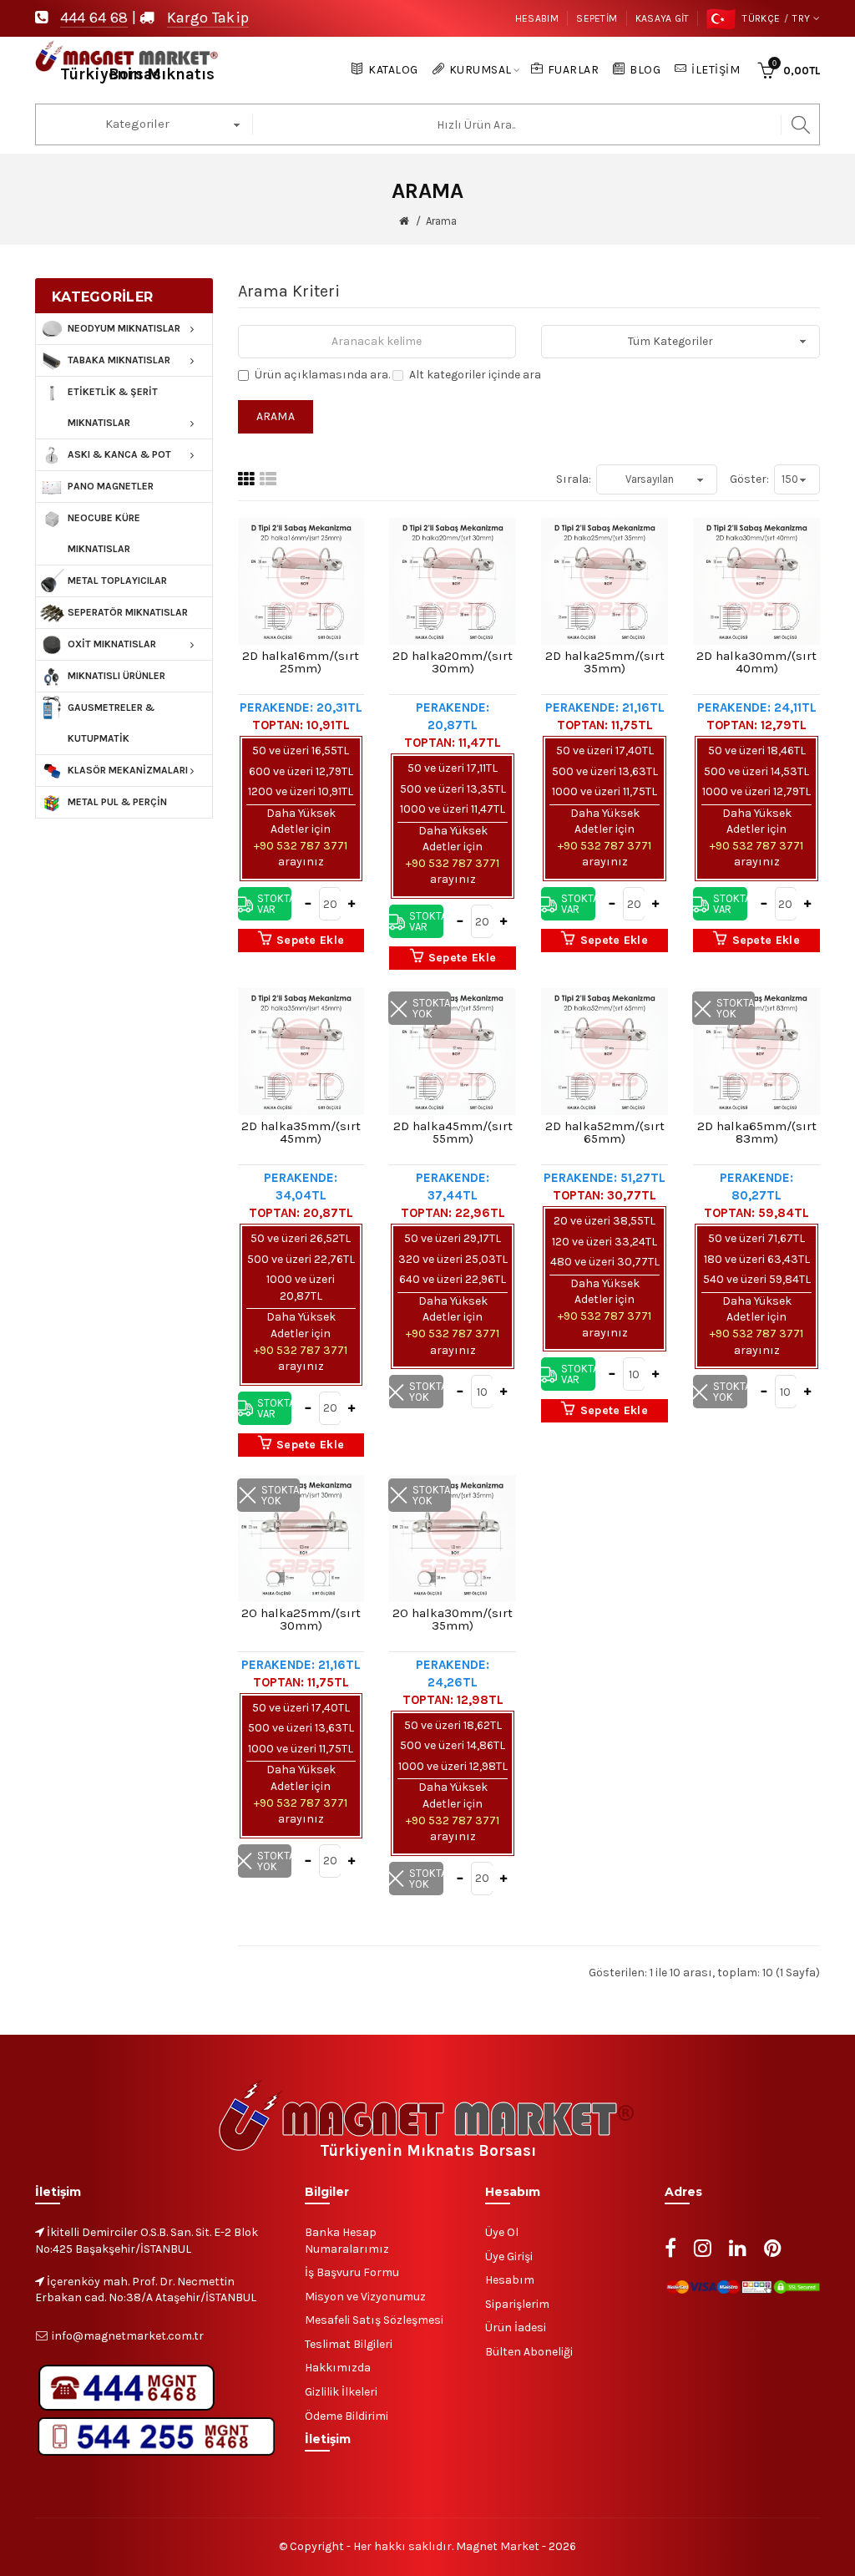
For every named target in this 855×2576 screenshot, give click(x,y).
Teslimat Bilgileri (349, 2344)
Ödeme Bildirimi (347, 2416)
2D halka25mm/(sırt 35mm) (605, 662)
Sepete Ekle (310, 940)
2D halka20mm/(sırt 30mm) (453, 662)
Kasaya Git (663, 18)
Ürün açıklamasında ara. (322, 375)
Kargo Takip (208, 18)
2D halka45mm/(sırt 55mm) (453, 1133)
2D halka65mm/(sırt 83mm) (757, 1133)
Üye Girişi (509, 2257)
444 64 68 (94, 18)
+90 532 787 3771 (301, 846)
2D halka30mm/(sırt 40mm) (756, 662)
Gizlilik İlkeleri (341, 2392)
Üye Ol (502, 2232)
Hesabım (537, 18)
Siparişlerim (517, 2304)
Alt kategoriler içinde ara (475, 375)
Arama (441, 221)
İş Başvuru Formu (352, 2272)
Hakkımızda (338, 2368)
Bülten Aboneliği (529, 2352)
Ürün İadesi (516, 2328)
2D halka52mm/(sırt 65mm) (605, 1133)
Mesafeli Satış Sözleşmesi (374, 2320)
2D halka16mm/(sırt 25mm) (301, 662)
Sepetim (597, 18)
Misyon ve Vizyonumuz (365, 2297)
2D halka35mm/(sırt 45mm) (301, 1133)
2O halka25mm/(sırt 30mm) (301, 1620)
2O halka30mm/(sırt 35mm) (453, 1620)
